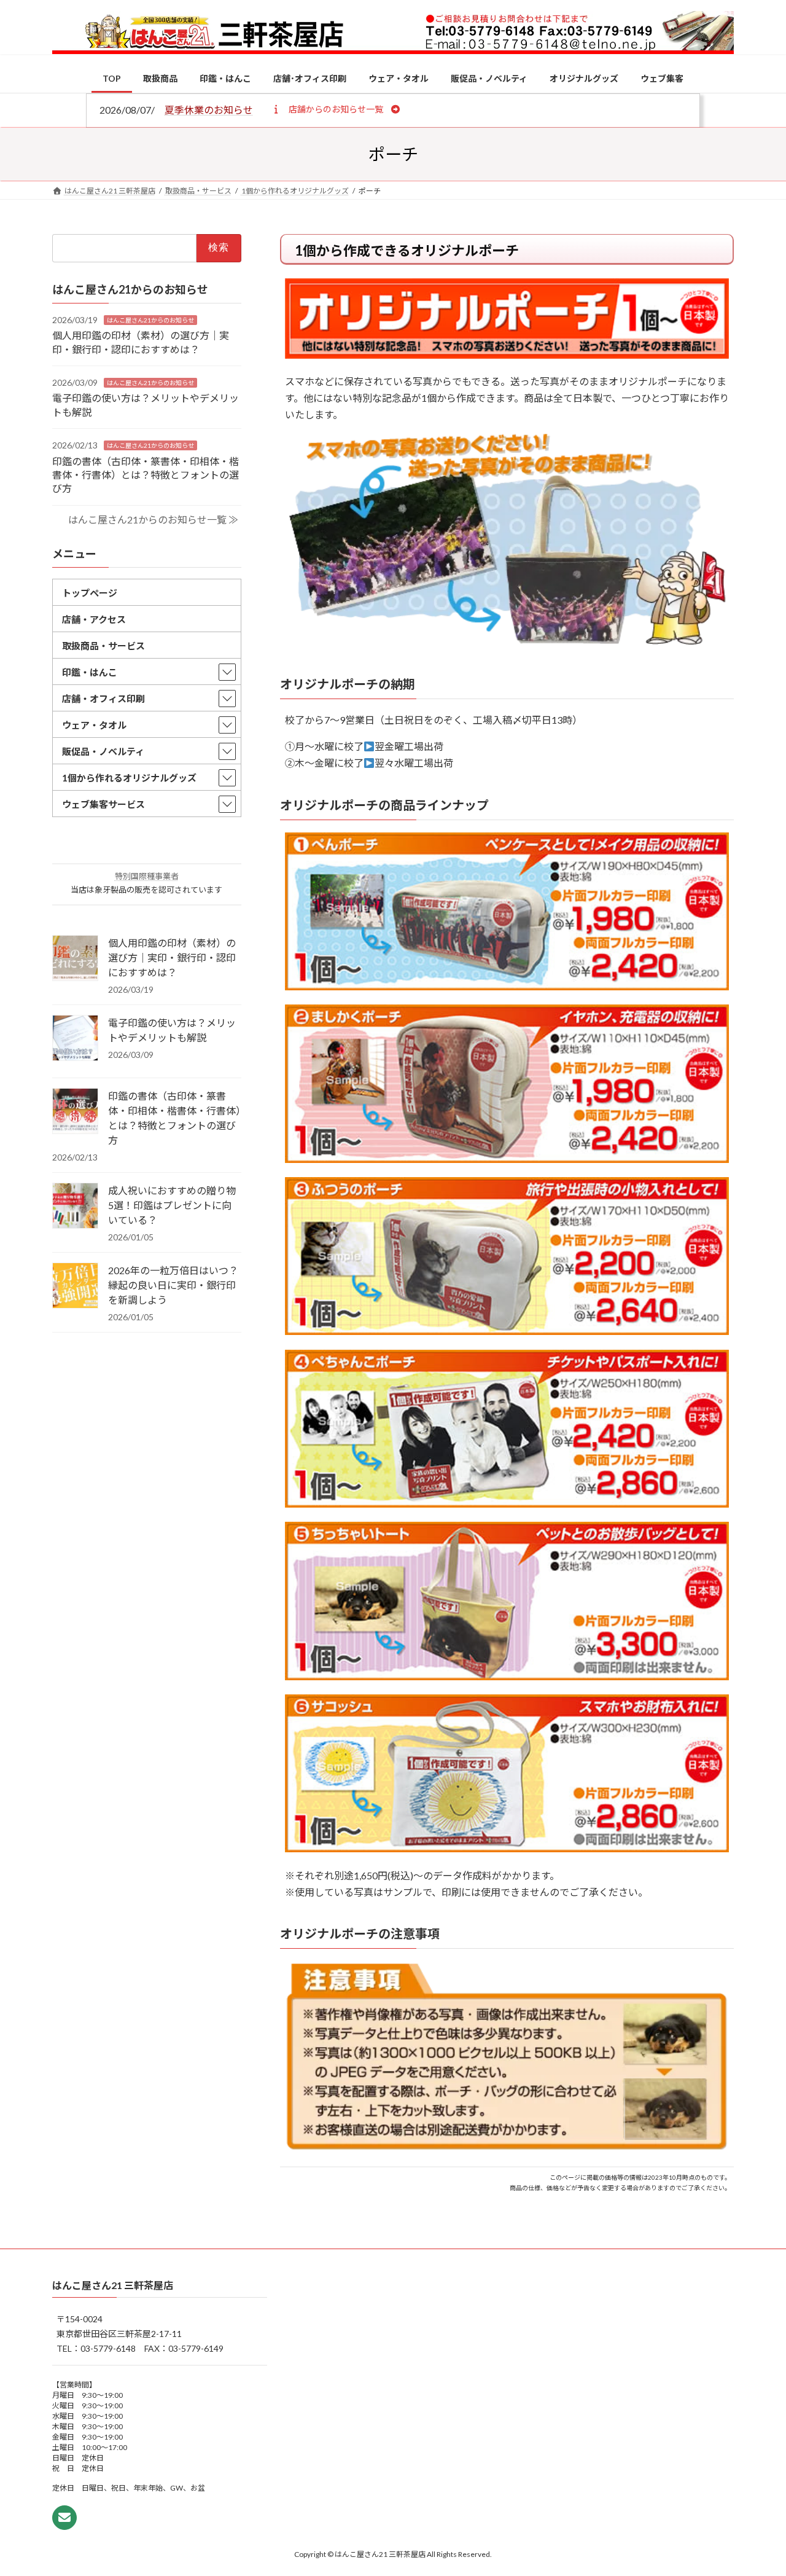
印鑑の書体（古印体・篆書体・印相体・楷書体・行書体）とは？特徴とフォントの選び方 (146, 474)
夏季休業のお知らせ (209, 110)
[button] (336, 109)
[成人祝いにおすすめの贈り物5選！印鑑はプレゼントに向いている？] (75, 1207)
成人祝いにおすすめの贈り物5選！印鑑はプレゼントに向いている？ (172, 1205)
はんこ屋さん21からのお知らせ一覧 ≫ (153, 519)
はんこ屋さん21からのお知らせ (150, 319)
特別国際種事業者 (147, 876)
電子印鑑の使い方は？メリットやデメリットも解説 (172, 1030)
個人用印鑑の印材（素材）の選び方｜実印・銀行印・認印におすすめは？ (172, 957)
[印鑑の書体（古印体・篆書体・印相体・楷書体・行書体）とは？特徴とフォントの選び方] (75, 1112)
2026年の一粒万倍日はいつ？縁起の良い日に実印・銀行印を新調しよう (173, 1285)
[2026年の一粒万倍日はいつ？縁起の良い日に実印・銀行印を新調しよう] (75, 1286)
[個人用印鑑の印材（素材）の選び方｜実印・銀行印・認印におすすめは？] (75, 959)
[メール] (64, 2518)
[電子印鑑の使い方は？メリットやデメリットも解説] (75, 1039)
